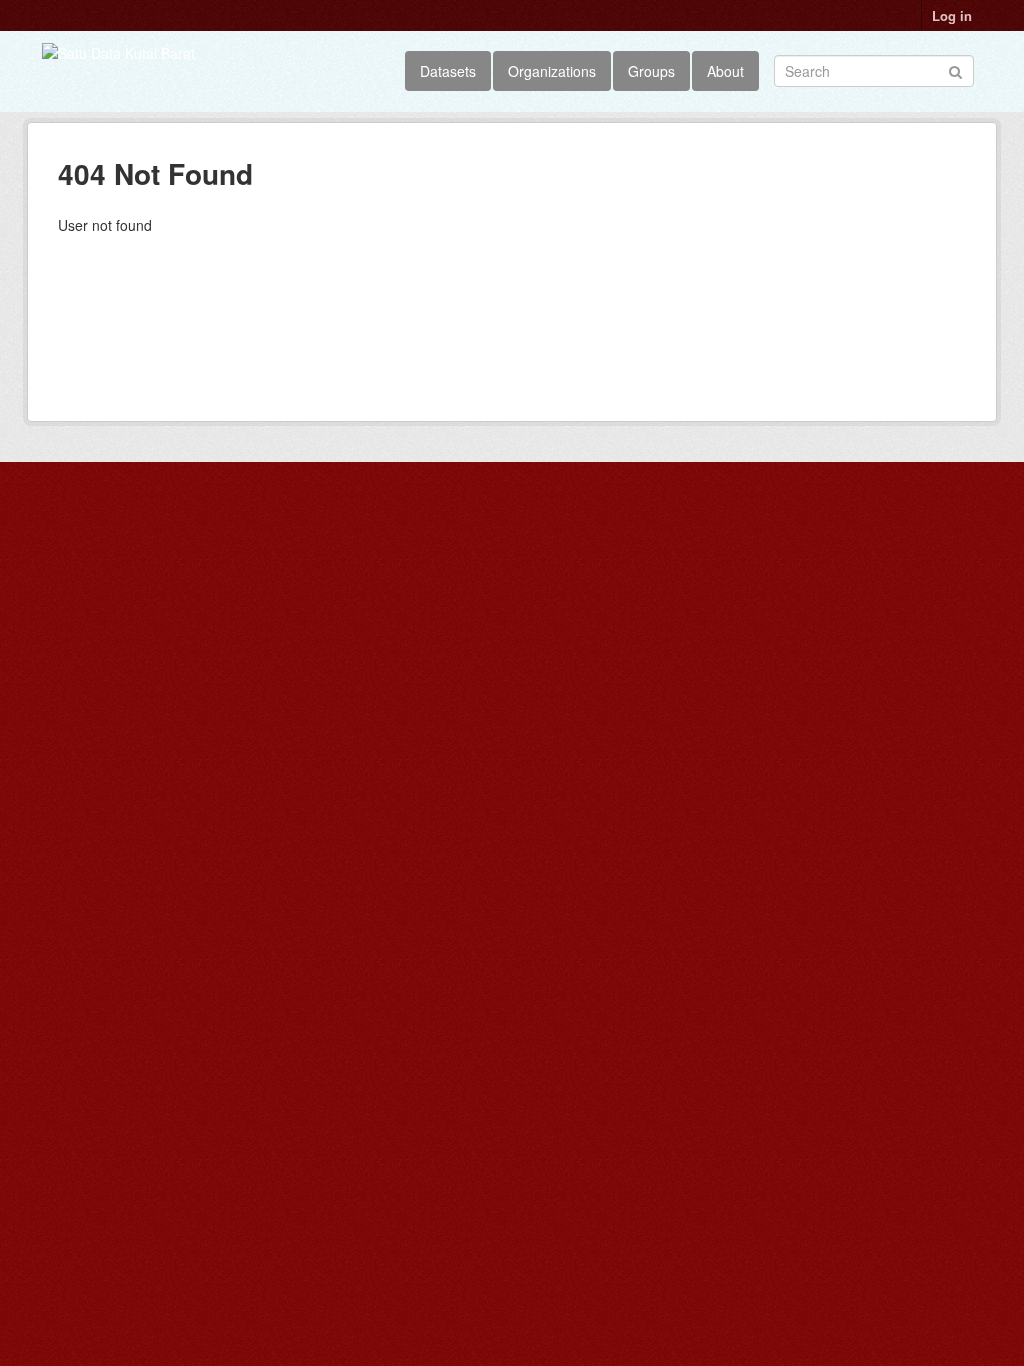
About (725, 71)
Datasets (448, 71)
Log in (952, 15)
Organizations (552, 71)
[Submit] (955, 69)
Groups (651, 71)
